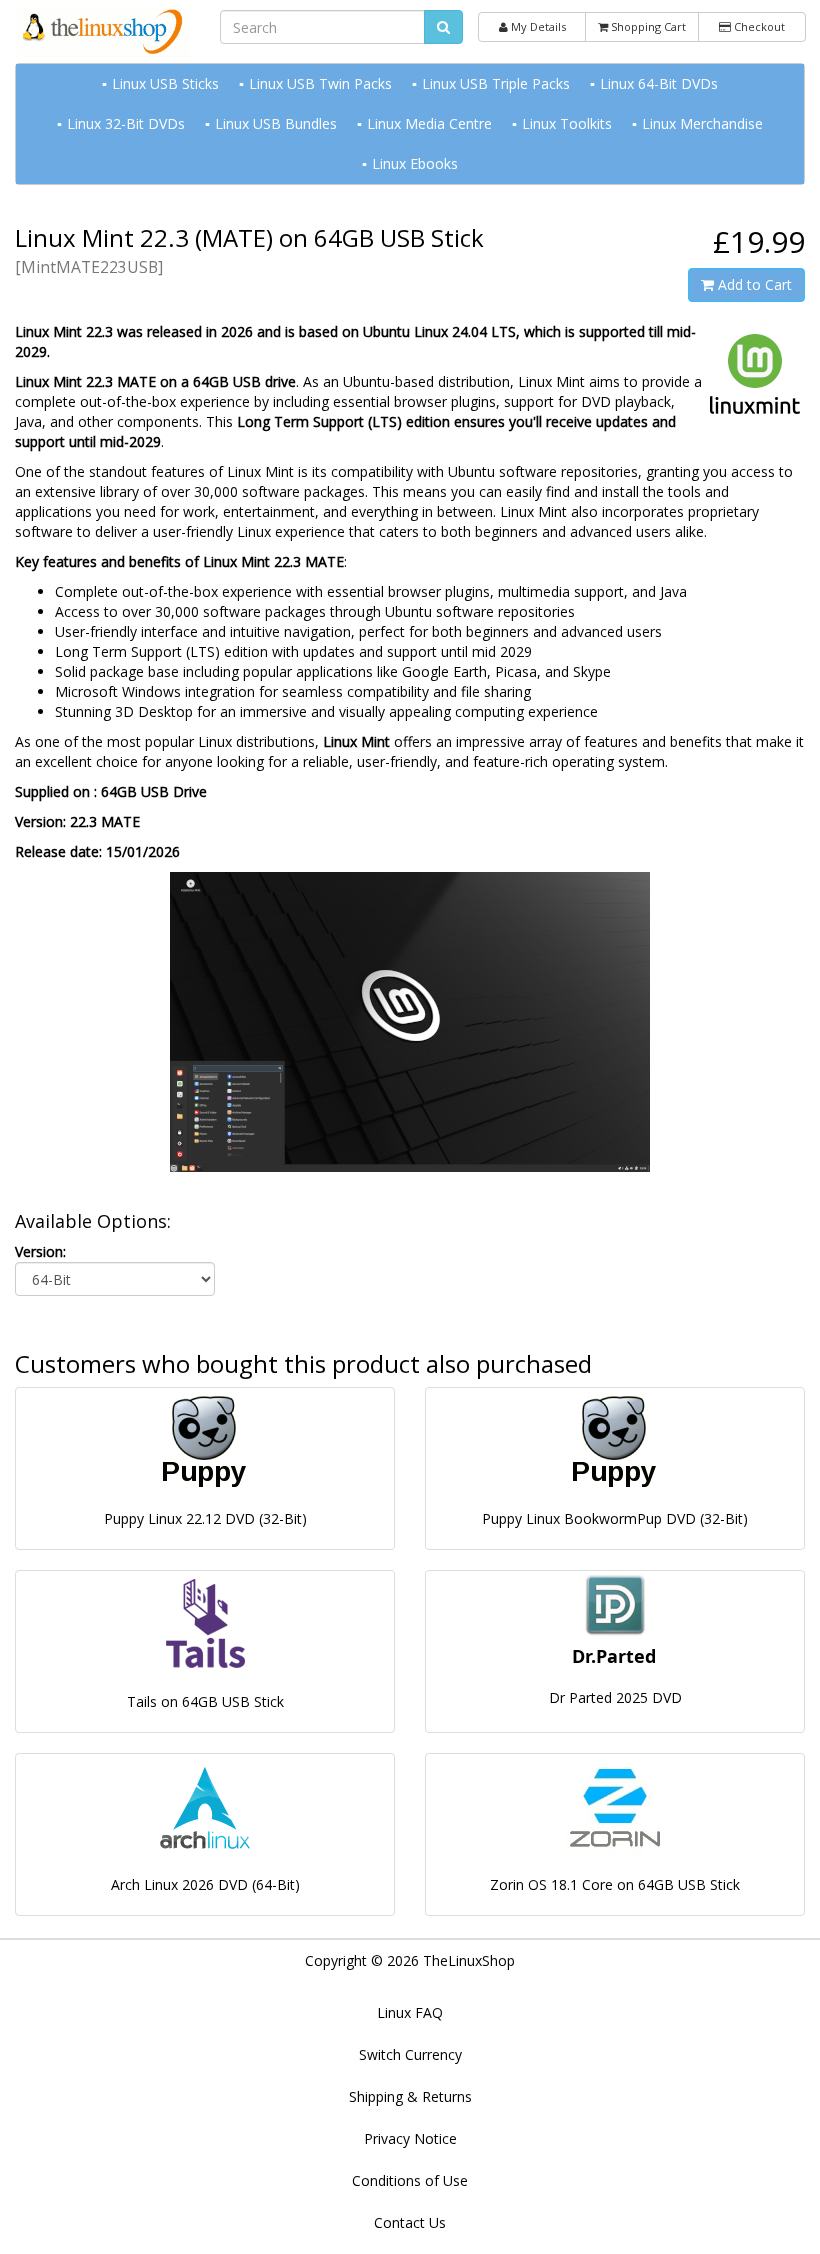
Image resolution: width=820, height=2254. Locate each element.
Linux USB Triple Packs (496, 83)
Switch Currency (410, 2054)
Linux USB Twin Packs (320, 83)
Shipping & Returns (410, 2096)
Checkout (758, 26)
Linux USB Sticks (165, 83)
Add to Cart (753, 284)
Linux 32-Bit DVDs (126, 123)
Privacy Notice (410, 2138)
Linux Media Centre (429, 123)
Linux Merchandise (702, 123)
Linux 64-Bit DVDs (659, 83)
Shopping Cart (647, 26)
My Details (537, 26)
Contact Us (410, 2222)
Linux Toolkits (567, 123)
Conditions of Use (410, 2180)
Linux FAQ (410, 2012)
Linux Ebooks (415, 163)
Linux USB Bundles (276, 123)
